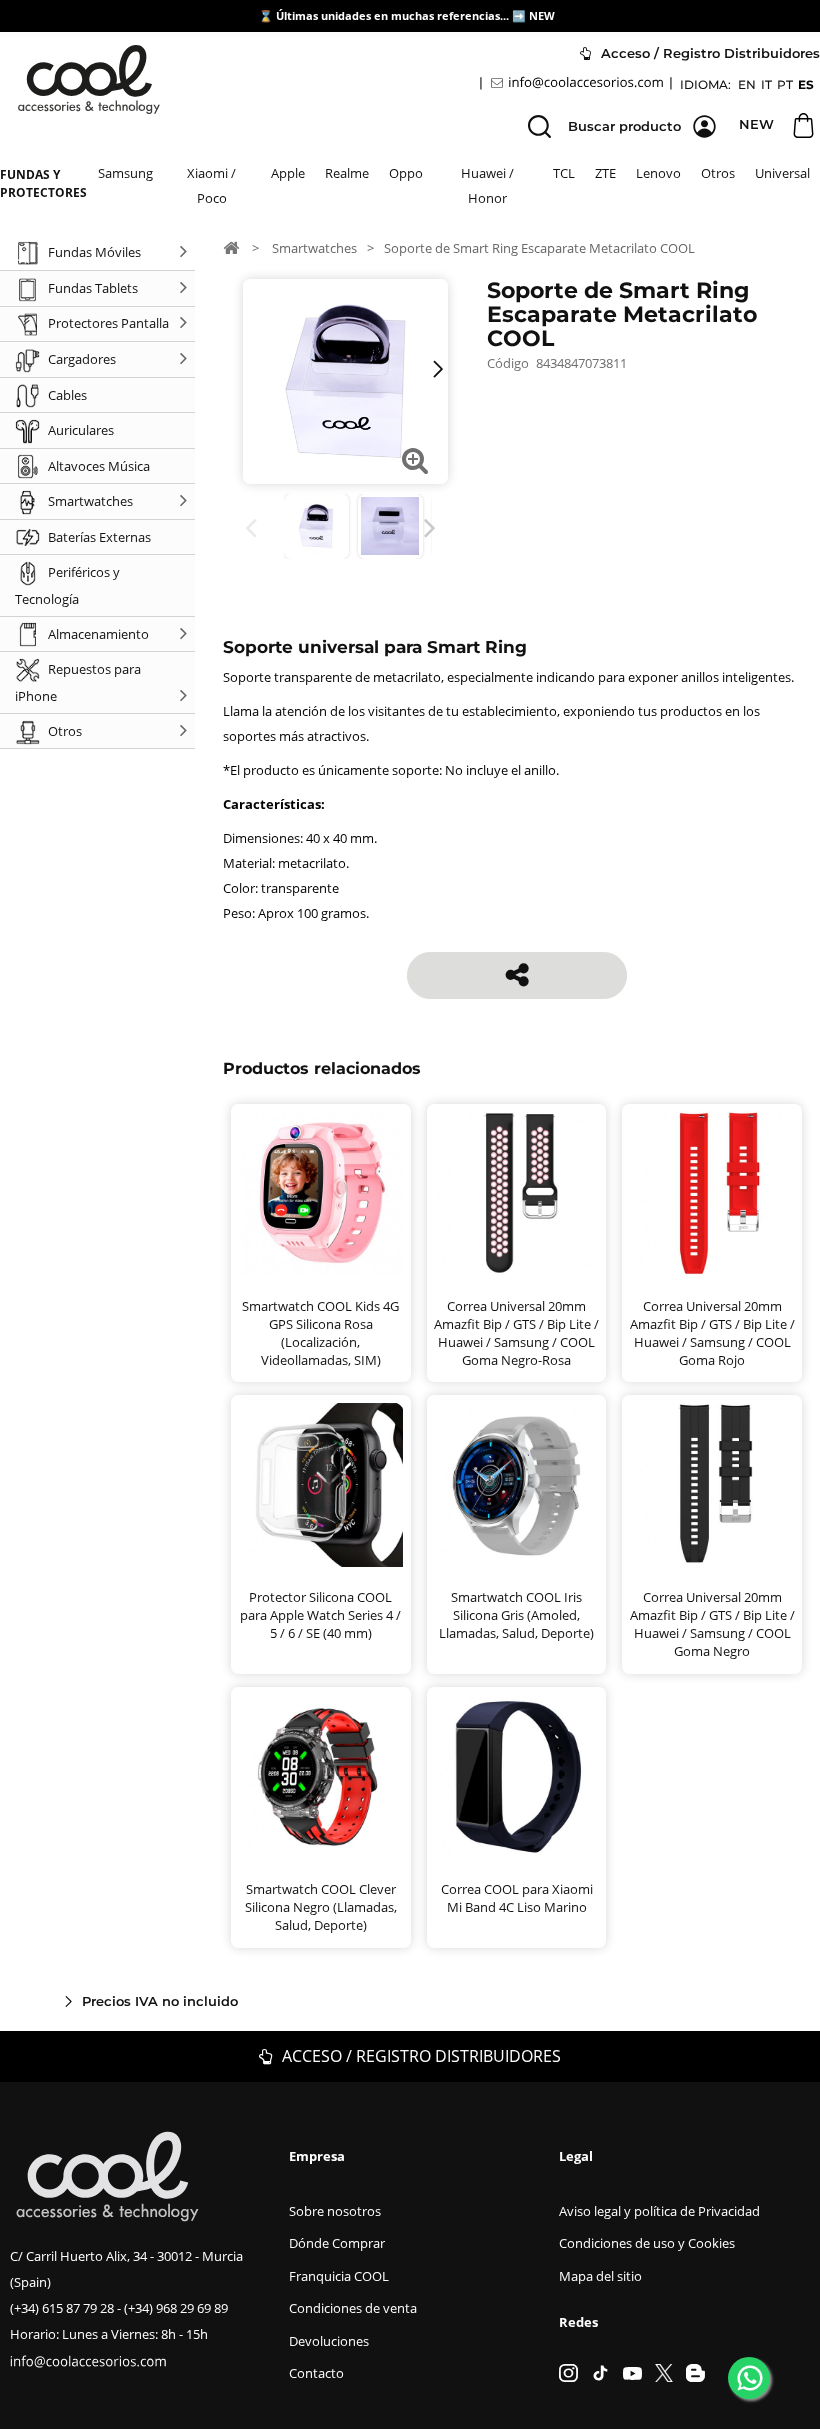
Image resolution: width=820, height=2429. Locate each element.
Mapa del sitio (600, 2276)
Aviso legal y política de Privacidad (659, 2211)
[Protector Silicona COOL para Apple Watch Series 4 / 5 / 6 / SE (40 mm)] (321, 1485)
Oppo (406, 173)
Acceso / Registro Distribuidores (419, 2056)
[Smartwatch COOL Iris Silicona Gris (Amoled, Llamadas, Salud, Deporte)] (516, 1485)
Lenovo (658, 173)
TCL (564, 173)
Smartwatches (314, 248)
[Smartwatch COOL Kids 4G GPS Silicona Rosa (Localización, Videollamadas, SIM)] (321, 1193)
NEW (543, 15)
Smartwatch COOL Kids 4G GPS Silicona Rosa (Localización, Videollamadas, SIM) (320, 1333)
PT (785, 84)
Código (508, 363)
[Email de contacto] (580, 82)
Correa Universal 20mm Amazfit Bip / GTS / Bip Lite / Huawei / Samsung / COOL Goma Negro (712, 1624)
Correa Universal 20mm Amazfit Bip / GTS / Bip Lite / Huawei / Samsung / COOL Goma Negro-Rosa (516, 1333)
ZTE (605, 173)
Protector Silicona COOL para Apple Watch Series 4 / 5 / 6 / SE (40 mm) (320, 1615)
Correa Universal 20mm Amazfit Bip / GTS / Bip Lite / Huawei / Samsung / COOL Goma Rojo (712, 1333)
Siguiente (433, 528)
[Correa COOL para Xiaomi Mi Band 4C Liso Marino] (516, 1776)
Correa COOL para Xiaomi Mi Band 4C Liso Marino (517, 1898)
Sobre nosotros (335, 2211)
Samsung (125, 173)
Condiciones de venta (353, 2308)
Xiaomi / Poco (211, 185)
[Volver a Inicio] (231, 247)
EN (747, 84)
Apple (288, 173)
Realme (347, 173)
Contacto (316, 2373)
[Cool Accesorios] (89, 79)
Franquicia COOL (339, 2276)
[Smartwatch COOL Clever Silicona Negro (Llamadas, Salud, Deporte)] (321, 1776)
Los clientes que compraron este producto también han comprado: (254, 528)
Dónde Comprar (337, 2243)
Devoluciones (329, 2341)
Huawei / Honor (487, 185)
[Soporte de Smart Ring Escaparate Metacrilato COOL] (316, 526)
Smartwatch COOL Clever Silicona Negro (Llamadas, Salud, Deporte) (321, 1907)
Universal (782, 173)
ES (806, 84)
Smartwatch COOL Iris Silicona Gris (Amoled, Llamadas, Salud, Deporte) (516, 1615)
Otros (718, 173)
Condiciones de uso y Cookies (647, 2243)
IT (766, 84)
